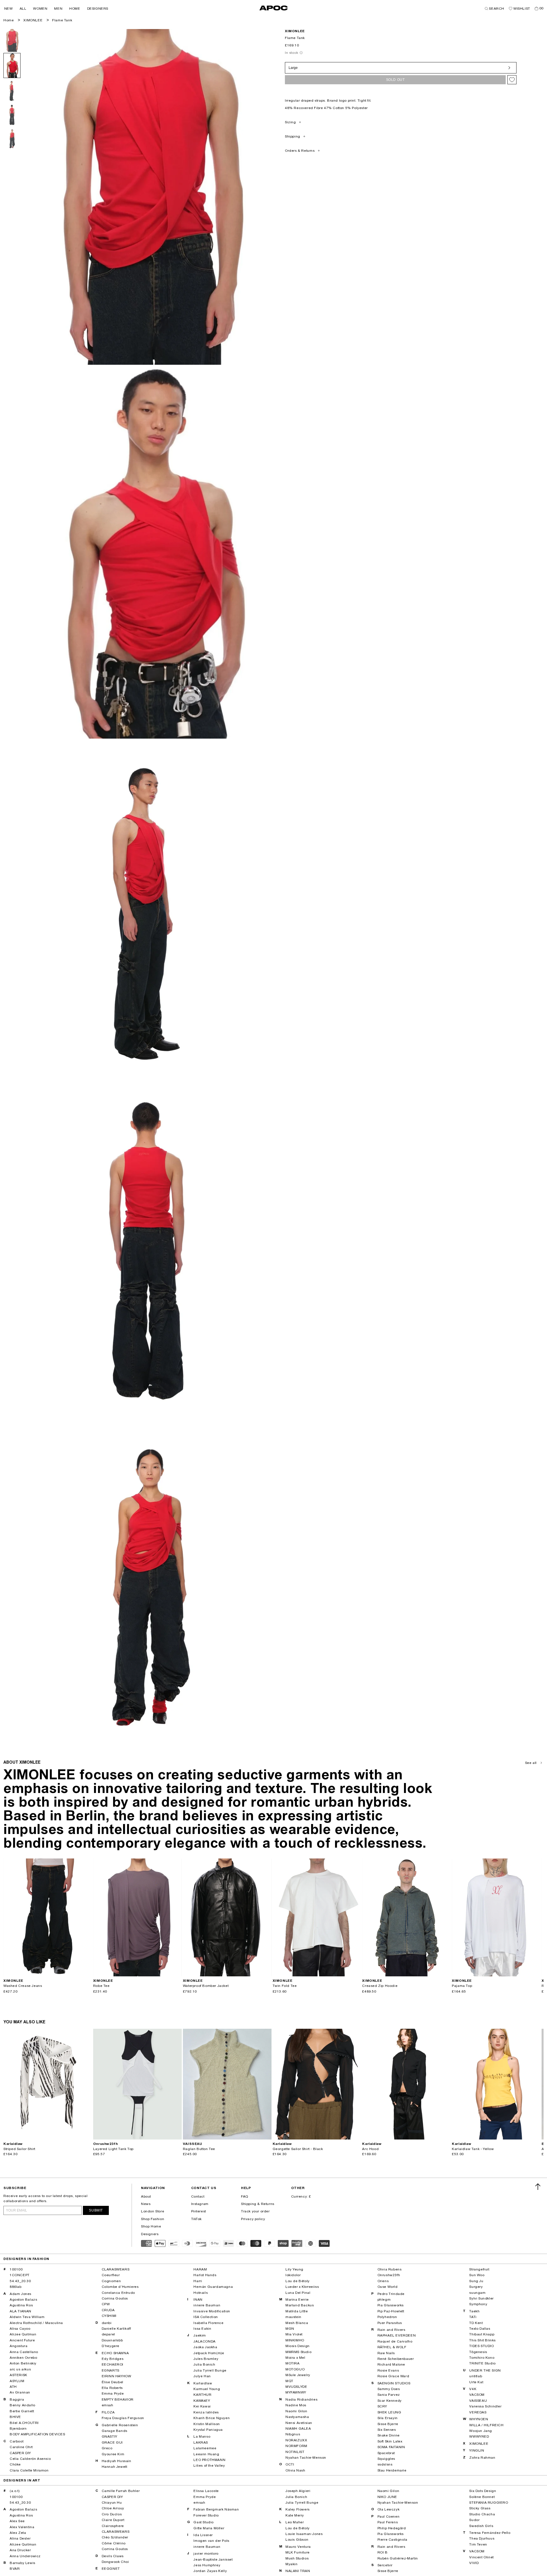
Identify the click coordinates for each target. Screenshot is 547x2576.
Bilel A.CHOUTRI (24, 2423)
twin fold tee (285, 1986)
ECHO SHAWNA (115, 2353)
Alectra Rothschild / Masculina (36, 2323)
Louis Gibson (297, 2540)
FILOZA (108, 2412)
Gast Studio (204, 2522)
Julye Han (202, 2376)
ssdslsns (385, 2464)
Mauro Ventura (298, 2547)
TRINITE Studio (482, 2363)
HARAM (200, 2269)
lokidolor (293, 2275)
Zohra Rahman (482, 2458)
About (146, 2196)
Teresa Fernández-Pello (490, 2533)
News (146, 2204)
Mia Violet (294, 2334)
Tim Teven (478, 2544)
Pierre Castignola (392, 2540)
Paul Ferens (388, 2522)
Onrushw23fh (389, 2275)
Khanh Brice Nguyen (212, 2418)
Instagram (200, 2204)
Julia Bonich (204, 2364)
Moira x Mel (295, 2358)
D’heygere (111, 2346)
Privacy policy (253, 2219)
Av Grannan (20, 2392)
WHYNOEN (479, 2419)
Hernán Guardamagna (213, 2287)
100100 (16, 2269)
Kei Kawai (202, 2406)
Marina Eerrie (297, 2300)
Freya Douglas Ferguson (123, 2418)
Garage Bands (115, 2431)
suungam (477, 2293)
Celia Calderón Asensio (30, 2459)
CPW (106, 2304)
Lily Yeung (294, 2269)
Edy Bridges (113, 2359)
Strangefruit (479, 2269)
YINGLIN (477, 2450)
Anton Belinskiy (23, 2363)
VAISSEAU (478, 2401)
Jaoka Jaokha (205, 2347)
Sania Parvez (389, 2395)
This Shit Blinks (482, 2340)
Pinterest (199, 2211)
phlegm (384, 2300)
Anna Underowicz (25, 2556)
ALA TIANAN (21, 2311)
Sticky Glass (480, 2508)
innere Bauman (207, 2305)
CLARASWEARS (116, 2269)
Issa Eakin (202, 2329)
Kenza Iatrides (206, 2412)
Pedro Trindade (391, 2294)
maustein (293, 2317)
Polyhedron (387, 2317)
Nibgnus (293, 2434)
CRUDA (108, 2310)
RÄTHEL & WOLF (392, 2347)
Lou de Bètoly (298, 2281)
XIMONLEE (33, 20)
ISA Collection (206, 2317)
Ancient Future (22, 2340)
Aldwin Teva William (27, 2317)
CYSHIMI (109, 2316)
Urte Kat (476, 2382)
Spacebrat (386, 2453)
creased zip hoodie (380, 1986)
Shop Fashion (153, 2219)
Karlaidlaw (203, 2383)
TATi (473, 2317)
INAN (198, 2300)
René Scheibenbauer (396, 2359)
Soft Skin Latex (390, 2441)
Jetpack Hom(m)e (209, 2353)
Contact (198, 2196)
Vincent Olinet (481, 2557)
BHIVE (15, 2417)
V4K (473, 2389)
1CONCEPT (20, 2275)
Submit (96, 2210)
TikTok (197, 2219)
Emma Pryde (113, 2393)
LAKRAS (201, 2442)
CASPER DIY (20, 2453)
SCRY (382, 2406)
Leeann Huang (206, 2454)
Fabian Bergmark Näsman (216, 2509)
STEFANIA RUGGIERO (489, 2503)
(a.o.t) (15, 2491)
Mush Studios (297, 2558)
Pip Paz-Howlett (391, 2311)
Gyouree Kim (113, 2454)
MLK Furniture (298, 2552)
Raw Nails (386, 2353)
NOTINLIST (295, 2452)
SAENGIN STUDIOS (394, 2383)
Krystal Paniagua (208, 2430)
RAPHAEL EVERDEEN (397, 2335)
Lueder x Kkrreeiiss (302, 2287)
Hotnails (201, 2293)
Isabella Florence (208, 2323)
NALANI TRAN (298, 2571)
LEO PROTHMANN (209, 2460)
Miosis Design (298, 2346)
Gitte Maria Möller (209, 2528)
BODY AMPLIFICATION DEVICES (37, 2434)
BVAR (15, 2569)
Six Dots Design (483, 2491)
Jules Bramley (206, 2359)
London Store (153, 2211)
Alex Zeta (18, 2533)
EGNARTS (111, 2370)
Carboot (17, 2441)
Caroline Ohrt (21, 2447)
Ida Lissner (203, 2535)
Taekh (474, 2311)
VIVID (474, 2563)
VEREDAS (478, 2412)
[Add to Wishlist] (512, 80)
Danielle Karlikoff (116, 2329)
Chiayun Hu (112, 2503)
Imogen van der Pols (211, 2541)
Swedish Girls (481, 2526)
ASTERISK (19, 2375)
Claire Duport (113, 2520)
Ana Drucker (20, 2550)
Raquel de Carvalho (395, 2341)
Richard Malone (391, 2364)
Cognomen (111, 2281)
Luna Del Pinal (298, 2293)
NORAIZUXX (296, 2440)
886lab (16, 2287)
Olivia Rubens (390, 2269)
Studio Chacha (482, 2514)
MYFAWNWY (296, 2392)
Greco (107, 2448)
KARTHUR (202, 2395)
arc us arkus (20, 2369)
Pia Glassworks (391, 2305)
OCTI (290, 2464)
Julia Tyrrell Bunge (210, 2370)
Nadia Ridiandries (301, 2399)
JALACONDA (204, 2341)
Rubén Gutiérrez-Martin (398, 2558)
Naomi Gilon (296, 2411)
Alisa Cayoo (20, 2329)
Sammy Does (389, 2389)
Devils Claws (113, 2556)
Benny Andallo (23, 2405)
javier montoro (206, 2554)
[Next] (87, 1917)
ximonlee (295, 31)
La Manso (202, 2436)
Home (9, 20)
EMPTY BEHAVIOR (118, 2399)
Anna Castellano (24, 2352)
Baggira (17, 2399)
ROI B (383, 2552)
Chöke (15, 2464)
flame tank (62, 20)
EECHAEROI (113, 2364)
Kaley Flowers (298, 2509)
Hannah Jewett (115, 2467)
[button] (9, 9)
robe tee (101, 1986)
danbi (107, 2323)
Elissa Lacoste (206, 2491)
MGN (290, 2329)
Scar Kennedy (390, 2401)
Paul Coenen (389, 2516)
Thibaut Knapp (482, 2334)
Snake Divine (389, 2435)
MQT (289, 2381)
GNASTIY (110, 2436)
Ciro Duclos (112, 2514)
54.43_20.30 (20, 2281)
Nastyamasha (297, 2417)
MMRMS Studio (298, 2352)
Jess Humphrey (207, 2565)
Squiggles (386, 2459)
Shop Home (151, 2226)
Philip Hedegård (392, 2528)
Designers (150, 2234)
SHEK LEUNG (389, 2412)
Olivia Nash (295, 2470)
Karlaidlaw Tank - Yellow (473, 2149)
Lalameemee (205, 2448)
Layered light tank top (113, 2149)
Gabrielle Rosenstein (120, 2425)
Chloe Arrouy (113, 2508)
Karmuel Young (207, 2389)
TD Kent (476, 2323)
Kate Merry (295, 2515)
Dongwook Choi (115, 2562)
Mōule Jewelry (298, 2375)
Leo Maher (295, 2522)
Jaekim (200, 2335)
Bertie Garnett (22, 2411)
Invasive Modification (212, 2311)
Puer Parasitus (390, 2323)
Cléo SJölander (115, 2537)
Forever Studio (206, 2515)
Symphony (478, 2304)
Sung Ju (476, 2281)
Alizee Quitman (23, 2334)
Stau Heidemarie (392, 2470)
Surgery (476, 2287)
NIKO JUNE (387, 2497)
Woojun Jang (481, 2431)
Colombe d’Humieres (120, 2287)
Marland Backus (300, 2305)
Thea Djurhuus (482, 2538)
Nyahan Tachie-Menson (306, 2458)
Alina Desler (20, 2538)
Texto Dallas (480, 2329)
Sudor (474, 2520)
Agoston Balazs (23, 2300)
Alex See (17, 2521)
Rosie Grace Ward (393, 2376)
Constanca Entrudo (118, 2293)
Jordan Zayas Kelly (210, 2571)
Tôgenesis (478, 2352)
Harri (198, 2281)
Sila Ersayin (388, 2418)
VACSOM (477, 2395)
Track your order (255, 2211)
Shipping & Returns (258, 2204)
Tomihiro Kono (482, 2358)
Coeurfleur (111, 2275)
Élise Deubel (113, 2382)
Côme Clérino (114, 2543)
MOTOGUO (295, 2369)
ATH (13, 2387)
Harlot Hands (205, 2275)
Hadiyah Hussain (117, 2461)
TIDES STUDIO (481, 2346)
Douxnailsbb (112, 2340)
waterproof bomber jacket (206, 1986)
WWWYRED (479, 2436)
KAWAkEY (202, 2401)
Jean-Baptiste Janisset (213, 2559)
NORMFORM (296, 2446)
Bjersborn (18, 2429)
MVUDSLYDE (296, 2387)
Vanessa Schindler (485, 2406)
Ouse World (388, 2287)
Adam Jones (21, 2294)
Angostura (19, 2346)
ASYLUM (17, 2381)
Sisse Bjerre (388, 2424)
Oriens (383, 2281)
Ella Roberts (112, 2388)
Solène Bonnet (482, 2497)
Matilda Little (297, 2311)
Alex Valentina (22, 2527)
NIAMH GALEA (298, 2429)
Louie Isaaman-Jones (304, 2534)
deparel (108, 2334)
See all (531, 1763)
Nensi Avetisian (299, 2423)
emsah (108, 2405)
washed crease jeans (23, 1986)
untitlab (476, 2376)
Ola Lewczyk (389, 2509)
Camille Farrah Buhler (121, 2491)
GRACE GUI (112, 2442)
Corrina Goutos (115, 2298)
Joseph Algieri (298, 2491)
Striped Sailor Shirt (19, 2149)
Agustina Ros (21, 2305)
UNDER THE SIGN (485, 2370)
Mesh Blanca (297, 2323)
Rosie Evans (388, 2370)
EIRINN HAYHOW (117, 2376)
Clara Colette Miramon (29, 2470)
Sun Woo (477, 2275)
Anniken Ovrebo (23, 2358)
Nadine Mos (296, 2405)
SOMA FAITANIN (391, 2447)
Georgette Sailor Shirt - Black (298, 2149)
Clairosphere (113, 2526)
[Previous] (8, 1917)
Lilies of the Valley (209, 2466)
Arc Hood (370, 2149)
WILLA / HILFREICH (486, 2425)
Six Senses (387, 2430)
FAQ (245, 2196)
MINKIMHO (295, 2340)
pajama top (462, 1986)
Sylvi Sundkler (481, 2298)
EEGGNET (111, 2569)
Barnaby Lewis (23, 2563)
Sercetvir (385, 2565)
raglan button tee (199, 2149)
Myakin (292, 2564)
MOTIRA (293, 2363)
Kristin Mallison (207, 2424)
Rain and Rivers (391, 2330)
